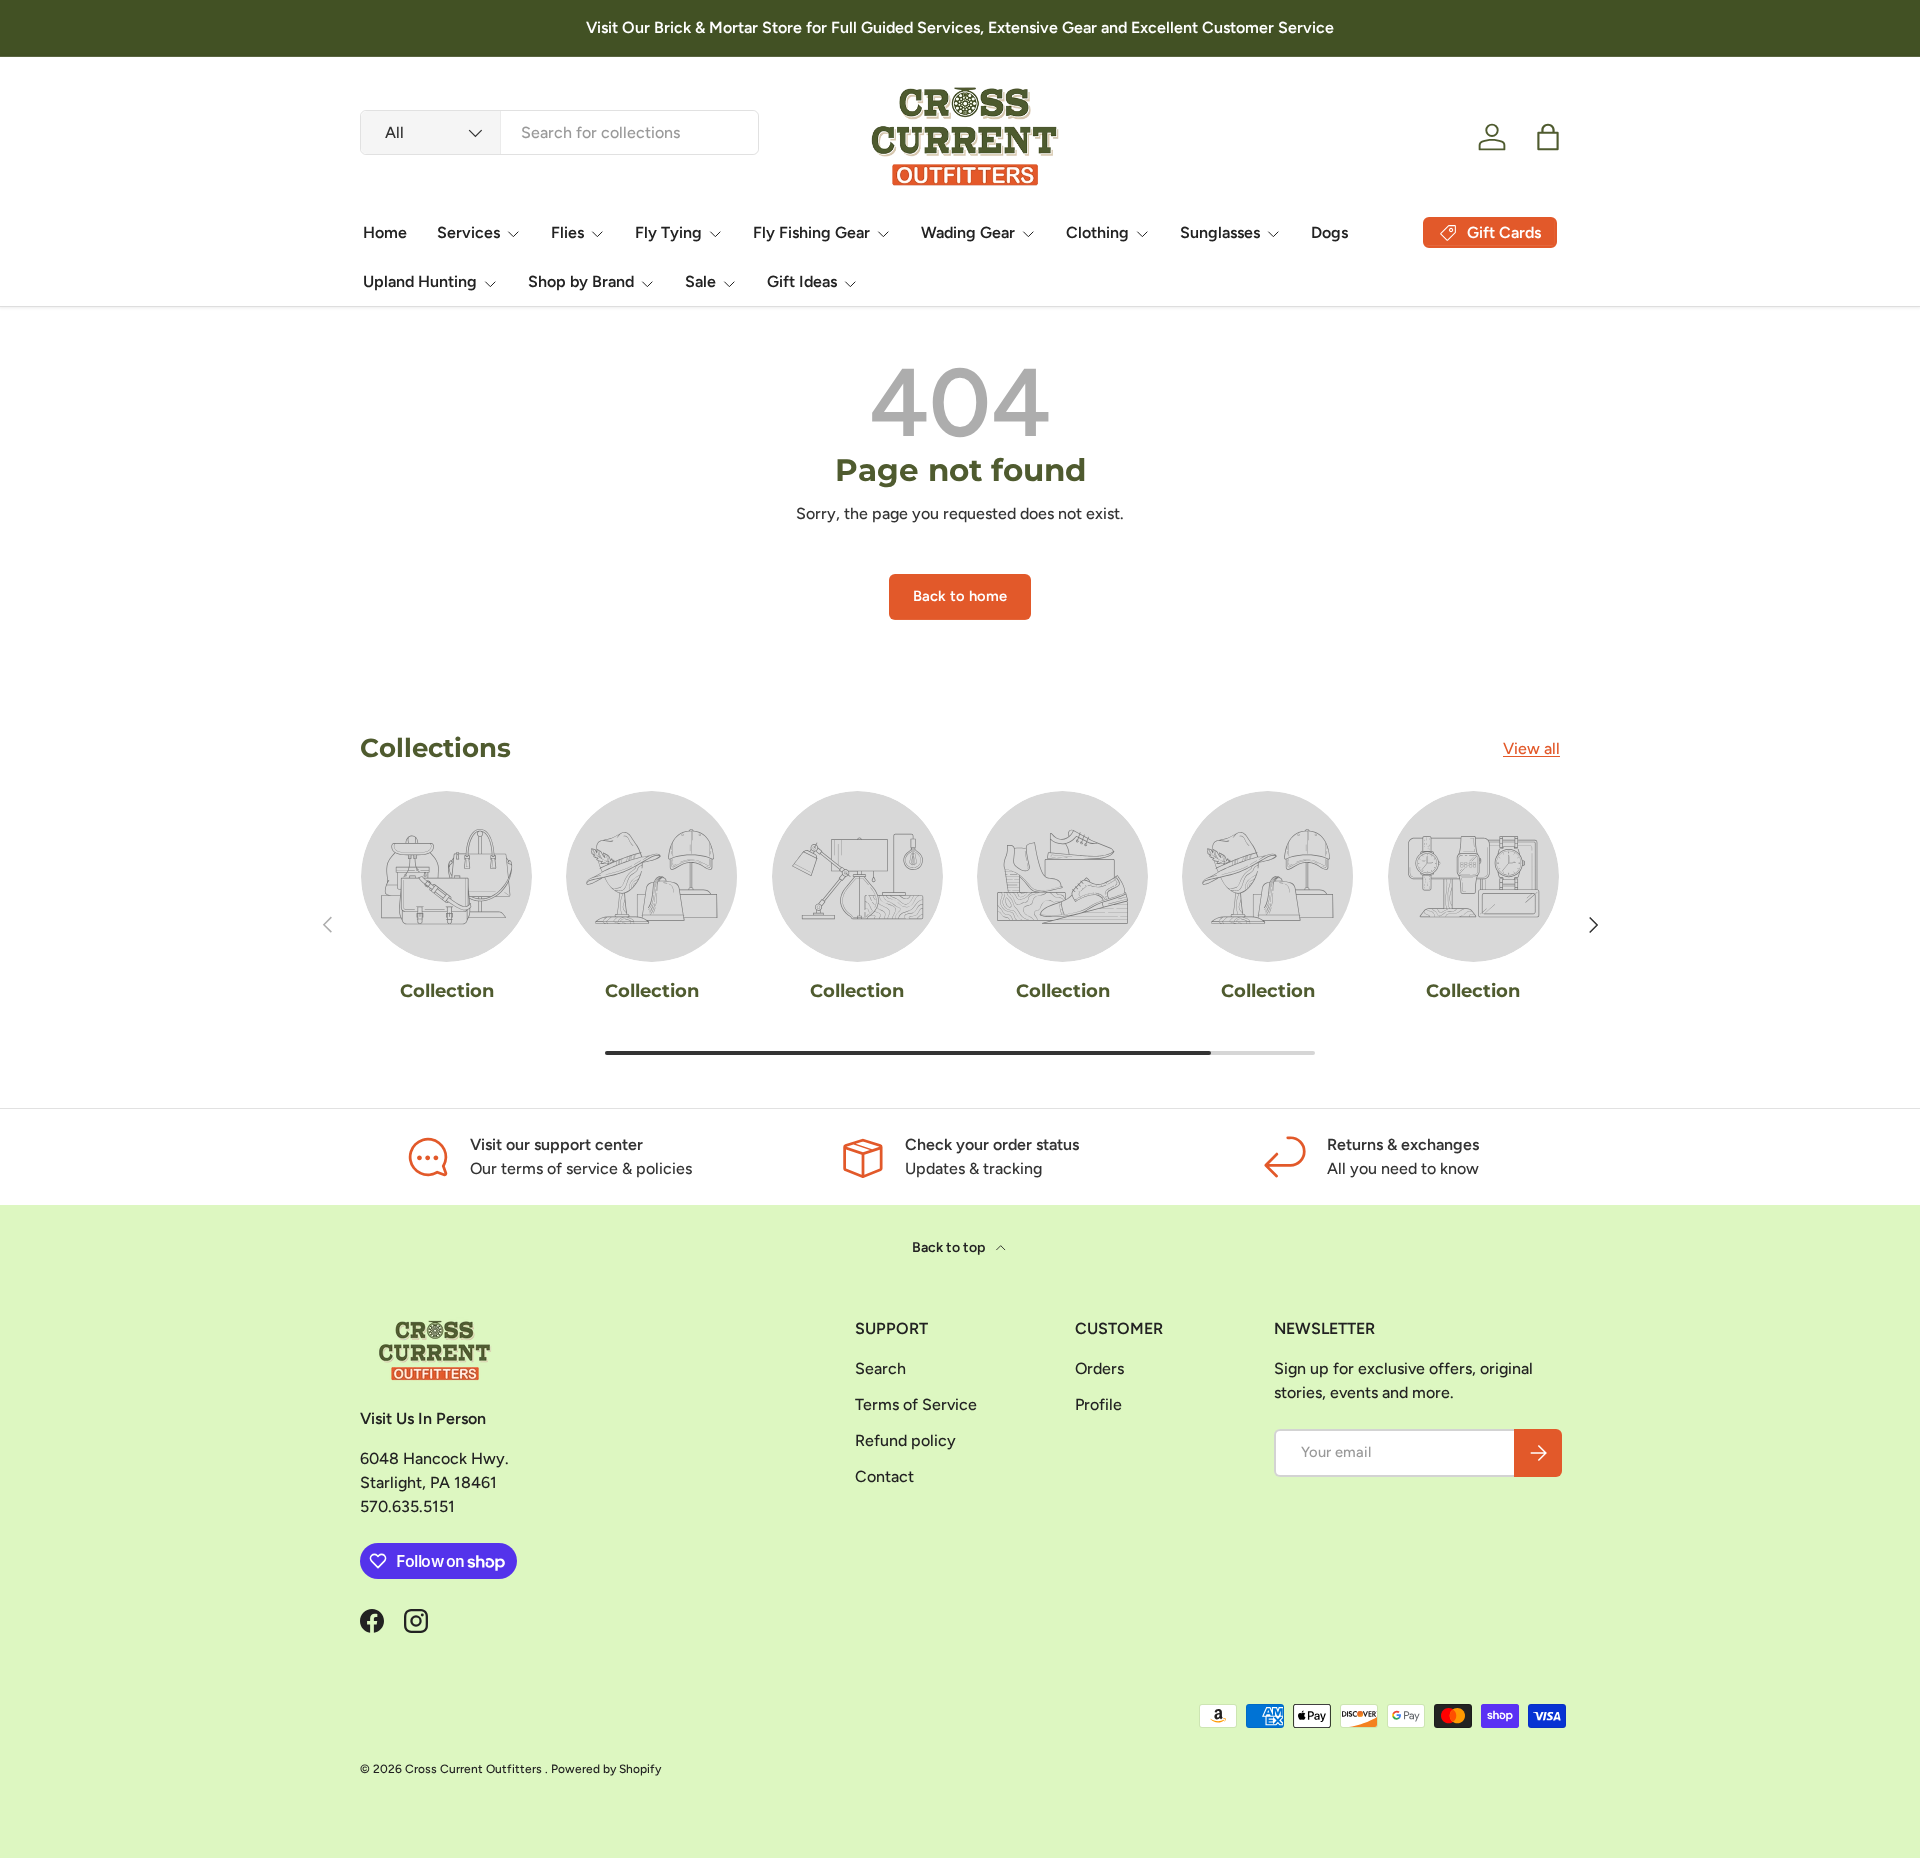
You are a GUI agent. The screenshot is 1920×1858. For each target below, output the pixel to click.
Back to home (960, 596)
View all (1531, 748)
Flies (567, 232)
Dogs (1329, 232)
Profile (1098, 1404)
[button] (1548, 137)
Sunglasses (1220, 232)
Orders (1099, 1368)
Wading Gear (968, 232)
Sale (700, 281)
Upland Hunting (420, 281)
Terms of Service (916, 1404)
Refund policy (905, 1440)
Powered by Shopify (606, 1769)
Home (385, 232)
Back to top (950, 1247)
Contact (884, 1476)
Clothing (1097, 232)
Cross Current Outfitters (475, 1769)
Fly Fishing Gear (811, 232)
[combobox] (559, 132)
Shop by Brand (581, 281)
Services (468, 232)
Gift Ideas (802, 281)
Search (880, 1368)
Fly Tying (668, 232)
